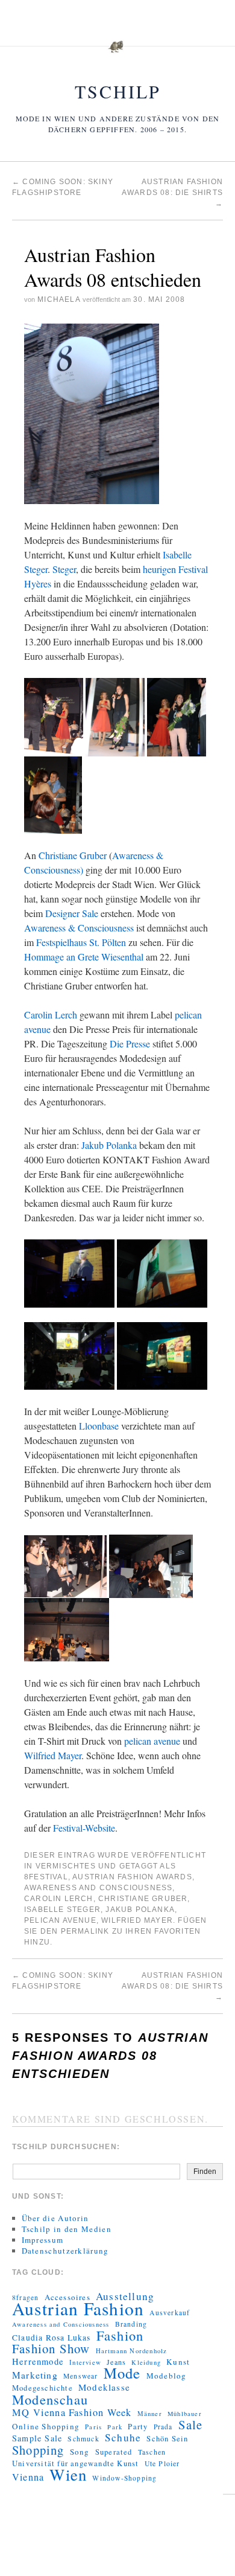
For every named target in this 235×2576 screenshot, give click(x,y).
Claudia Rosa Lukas (52, 2338)
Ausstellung (125, 2296)
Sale (191, 2424)
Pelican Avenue (60, 1920)
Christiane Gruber (73, 855)
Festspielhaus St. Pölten (81, 942)
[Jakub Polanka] (53, 794)
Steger (64, 569)
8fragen (25, 2297)
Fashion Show (51, 2348)
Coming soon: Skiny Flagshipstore (63, 1981)
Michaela (59, 299)
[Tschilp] (117, 53)
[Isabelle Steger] (54, 716)
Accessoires (67, 2297)
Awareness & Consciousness (79, 928)
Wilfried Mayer (53, 1755)
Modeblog (167, 2376)
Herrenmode (38, 2362)
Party (138, 2427)
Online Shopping (46, 2426)
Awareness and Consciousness (98, 1888)
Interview (85, 2362)
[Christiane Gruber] (115, 716)
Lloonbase (99, 1426)
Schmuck (83, 2439)
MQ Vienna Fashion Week (72, 2412)
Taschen (152, 2452)
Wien (68, 2475)
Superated (114, 2452)
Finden (205, 2172)
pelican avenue (152, 1741)
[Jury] (151, 1564)
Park (115, 2427)
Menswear (81, 2376)
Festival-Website (84, 1828)
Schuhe (123, 2438)
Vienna (28, 2477)
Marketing (35, 2375)
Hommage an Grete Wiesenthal (84, 957)
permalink (85, 1931)
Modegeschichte (42, 2388)
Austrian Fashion (78, 2309)
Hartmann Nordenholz (132, 2351)
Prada (163, 2427)
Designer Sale (72, 913)
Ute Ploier (162, 2463)
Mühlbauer (185, 2414)
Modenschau (50, 2399)
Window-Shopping (124, 2478)
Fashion (120, 2335)
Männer (150, 2414)
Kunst (178, 2362)
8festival (46, 1877)
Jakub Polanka (110, 1145)
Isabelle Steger (62, 1910)
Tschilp (118, 91)
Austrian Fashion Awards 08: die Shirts (172, 193)
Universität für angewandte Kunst (75, 2463)
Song (80, 2452)
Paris (93, 2427)
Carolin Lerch (51, 1015)
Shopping (38, 2450)
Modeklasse (104, 2387)
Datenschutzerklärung (65, 2251)
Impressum (43, 2240)
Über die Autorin (55, 2218)
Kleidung (146, 2362)
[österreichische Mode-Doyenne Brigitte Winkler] (65, 1564)
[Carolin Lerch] (177, 716)
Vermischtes (66, 1866)
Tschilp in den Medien (67, 2229)
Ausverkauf (170, 2312)
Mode (122, 2373)
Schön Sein (167, 2439)
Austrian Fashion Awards (132, 1877)
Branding (131, 2324)
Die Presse (130, 1044)
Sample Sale (37, 2438)
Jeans (116, 2362)
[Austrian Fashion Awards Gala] (92, 412)
